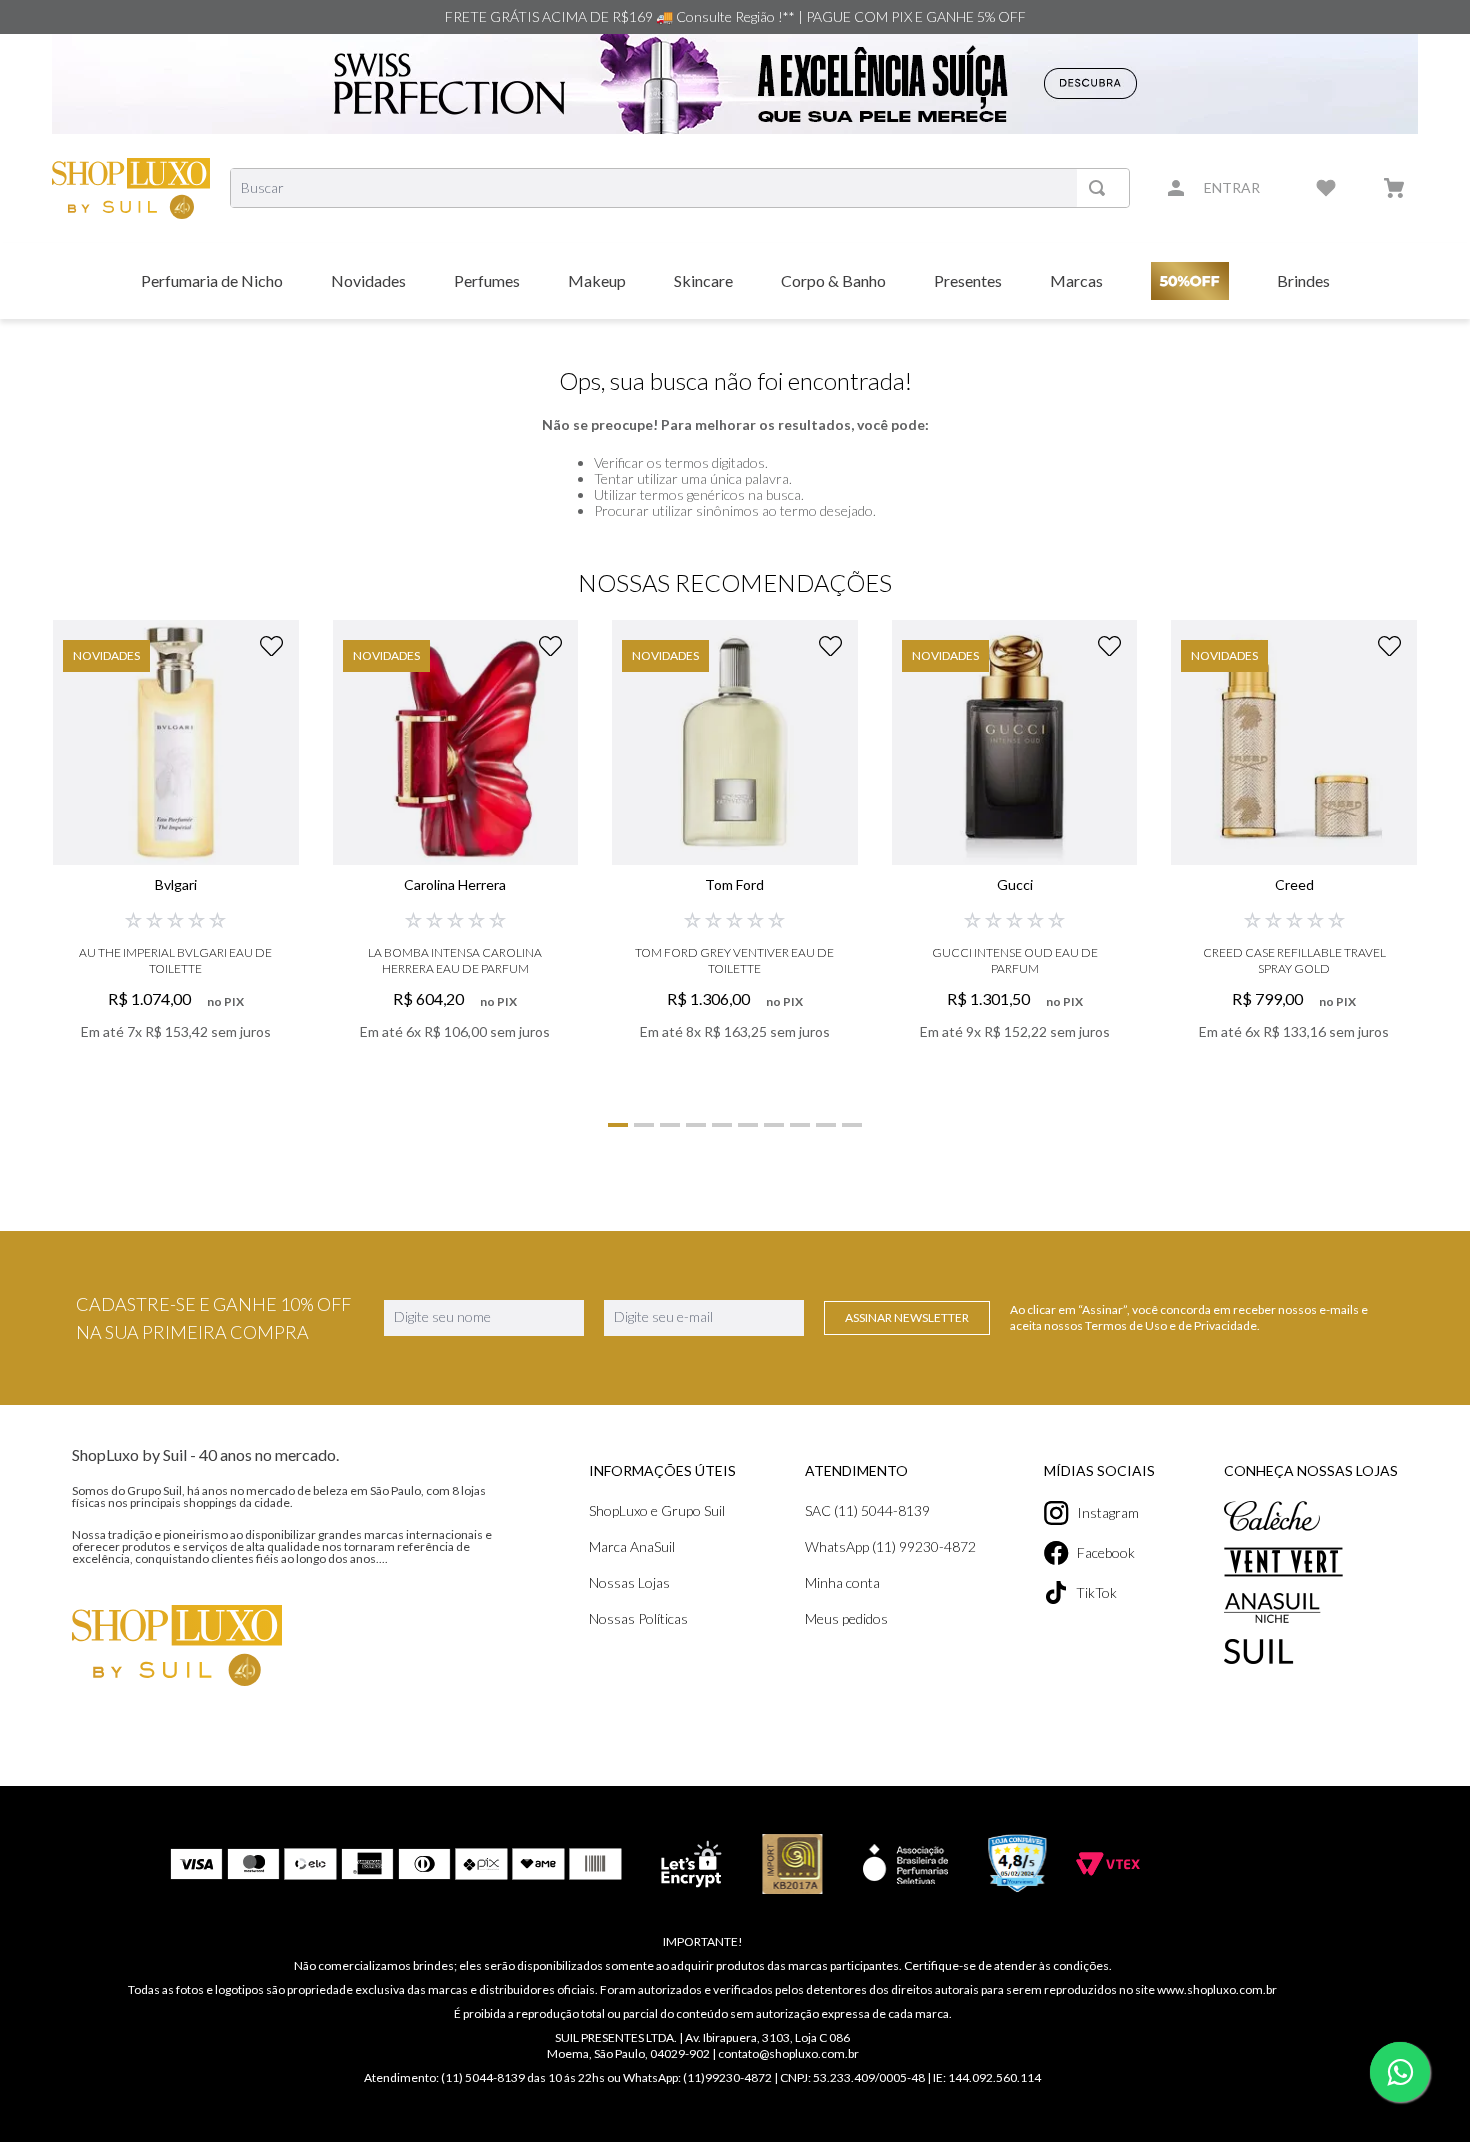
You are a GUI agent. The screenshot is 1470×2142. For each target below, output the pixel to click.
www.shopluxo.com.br (1217, 1989)
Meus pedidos (846, 1618)
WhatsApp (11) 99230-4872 (890, 1546)
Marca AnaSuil (632, 1546)
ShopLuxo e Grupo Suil (657, 1510)
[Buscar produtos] (1101, 188)
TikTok (1096, 1592)
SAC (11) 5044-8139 (867, 1510)
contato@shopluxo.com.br (788, 2053)
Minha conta (842, 1582)
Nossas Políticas (638, 1618)
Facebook (1106, 1552)
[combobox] (680, 188)
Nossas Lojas (629, 1582)
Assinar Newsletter (907, 1317)
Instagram (1108, 1512)
